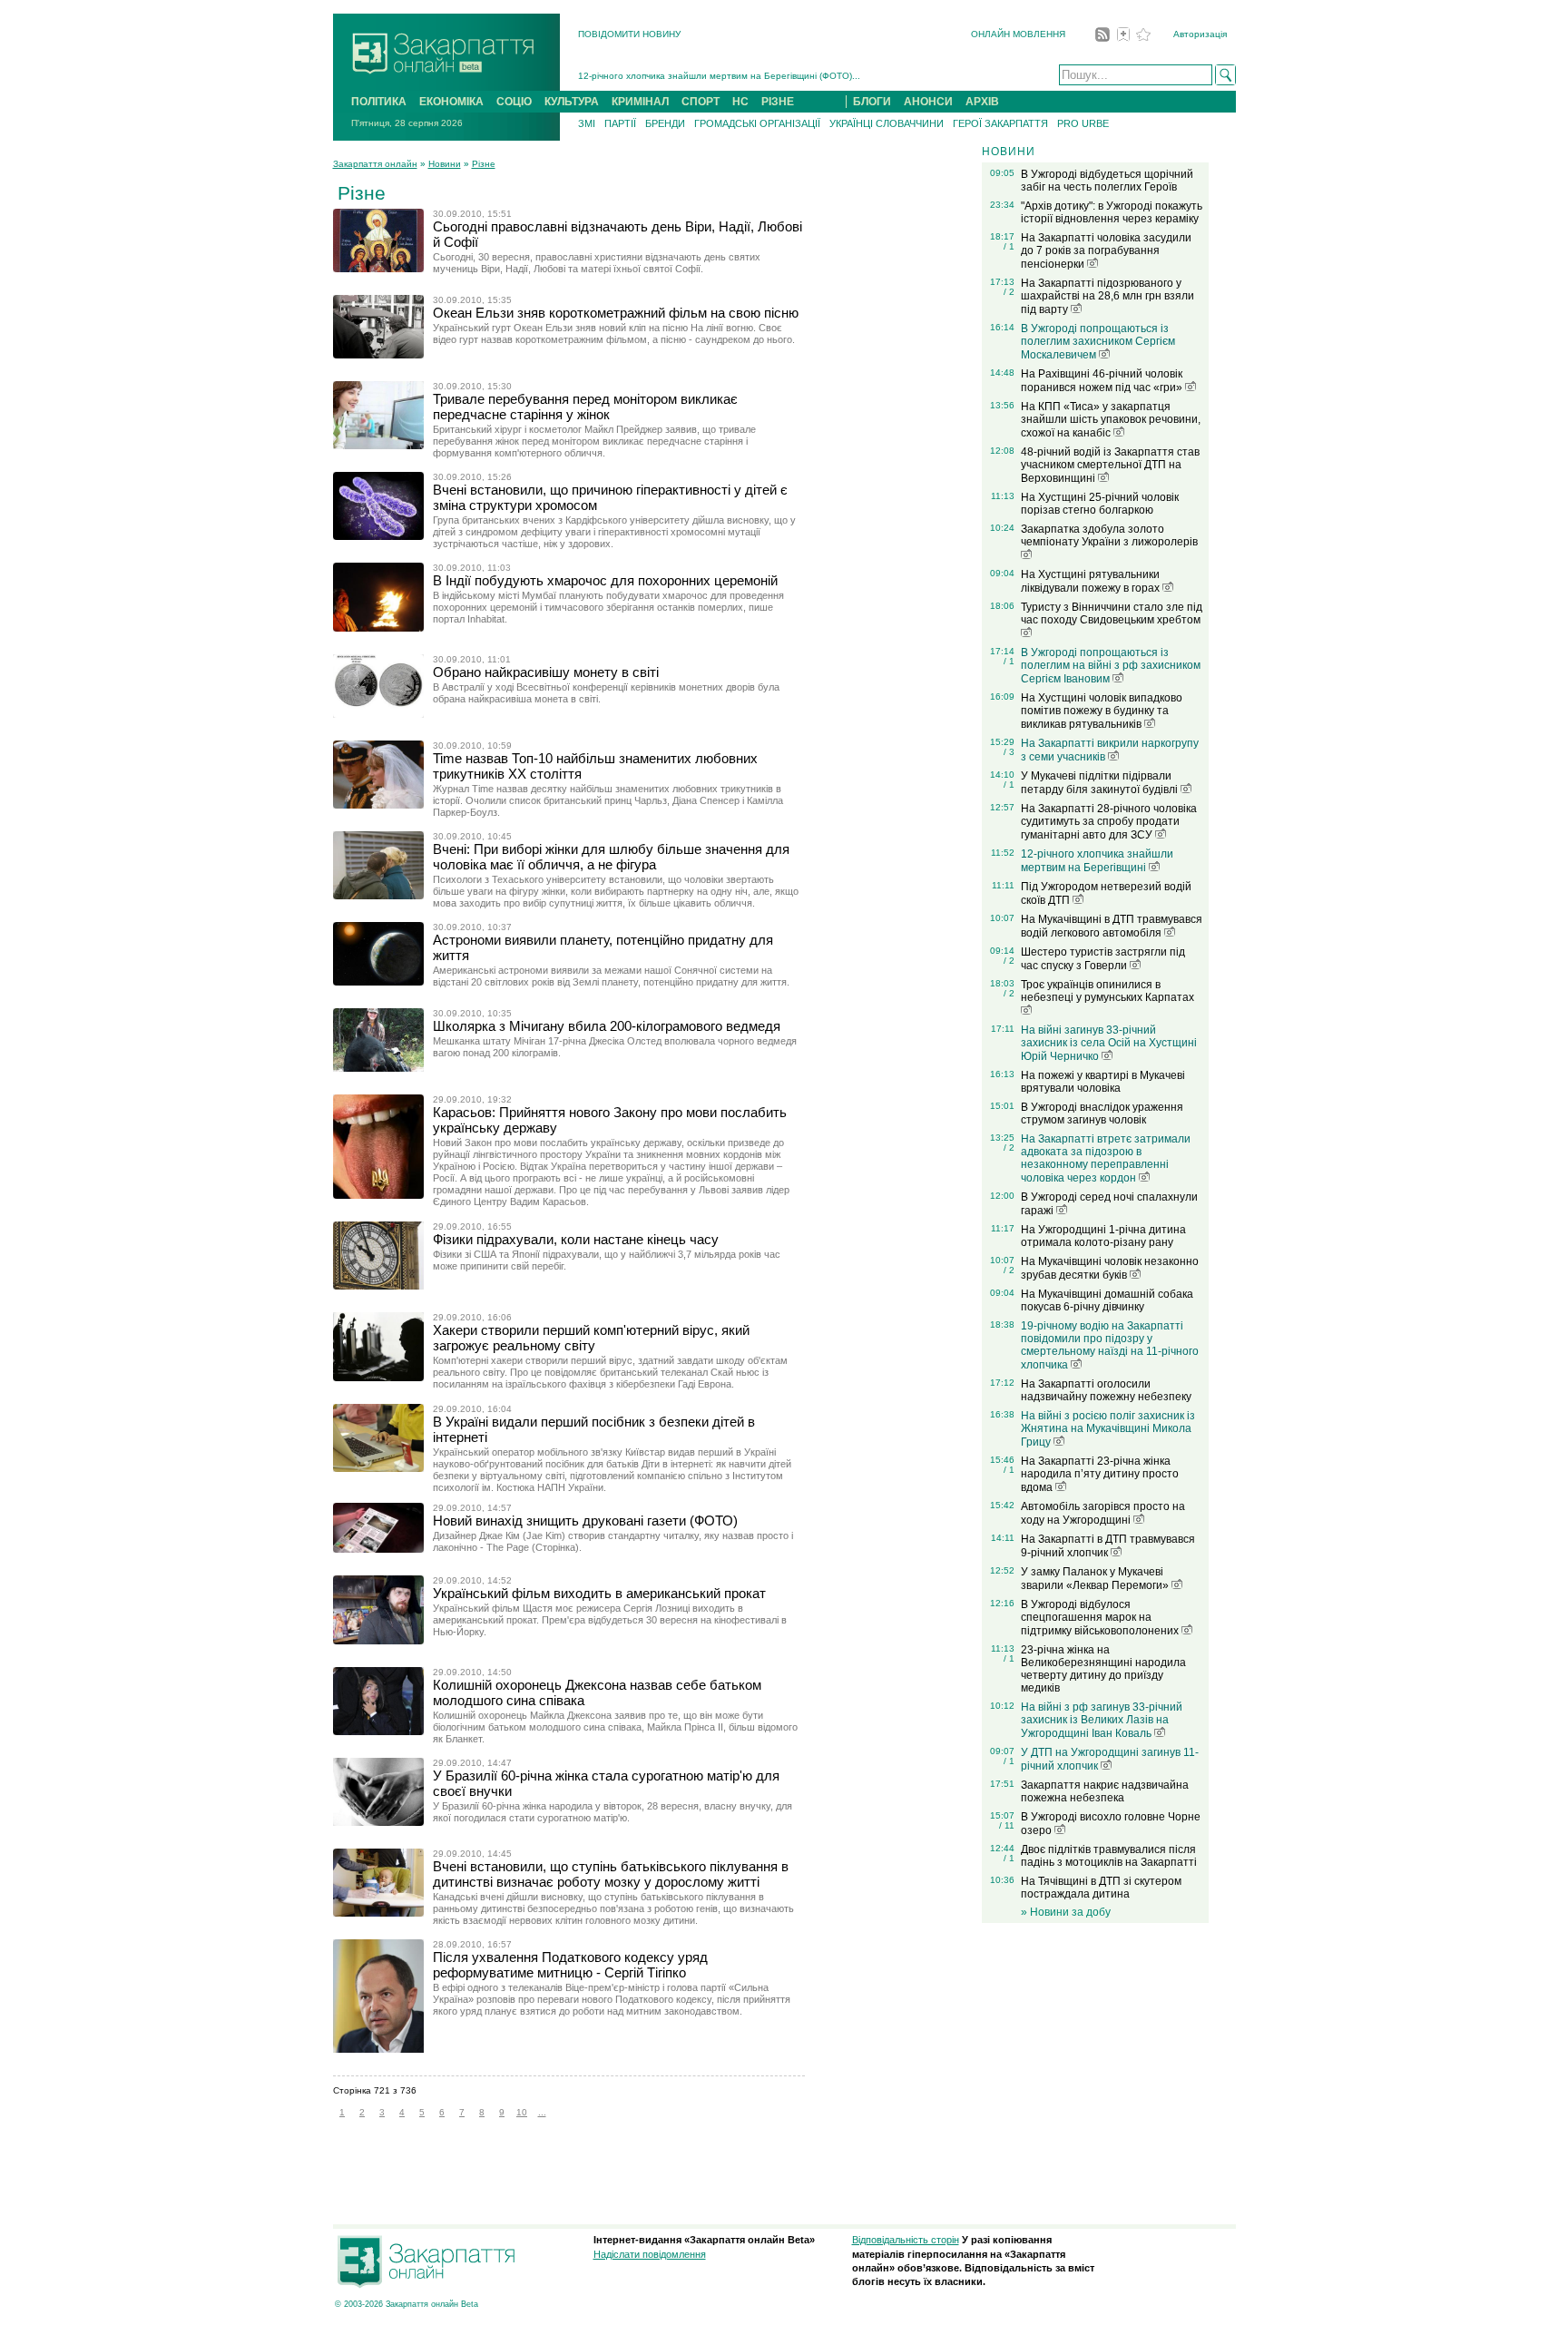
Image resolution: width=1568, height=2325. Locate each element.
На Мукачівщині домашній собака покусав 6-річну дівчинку (1107, 1300)
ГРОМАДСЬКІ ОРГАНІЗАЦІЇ (757, 123)
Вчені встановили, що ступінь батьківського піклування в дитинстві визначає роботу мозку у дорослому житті (611, 1874)
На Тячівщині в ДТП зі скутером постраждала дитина (1101, 1888)
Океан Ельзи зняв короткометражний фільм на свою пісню (616, 313)
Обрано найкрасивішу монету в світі (546, 672)
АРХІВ (982, 102)
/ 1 (1009, 246)
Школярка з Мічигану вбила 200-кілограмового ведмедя (607, 1026)
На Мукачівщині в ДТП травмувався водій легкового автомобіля (1112, 926)
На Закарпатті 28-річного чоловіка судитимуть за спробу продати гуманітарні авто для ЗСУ (1109, 822)
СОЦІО (514, 102)
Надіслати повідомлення (650, 2254)
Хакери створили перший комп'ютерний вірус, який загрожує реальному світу (591, 1338)
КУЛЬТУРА (572, 102)
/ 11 (1007, 1825)
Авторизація (1200, 34)
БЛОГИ (872, 102)
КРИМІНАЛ (640, 102)
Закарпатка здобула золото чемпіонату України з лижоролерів (1109, 535)
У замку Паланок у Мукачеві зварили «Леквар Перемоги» (1096, 1579)
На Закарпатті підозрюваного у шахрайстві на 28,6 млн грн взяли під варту (1107, 296)
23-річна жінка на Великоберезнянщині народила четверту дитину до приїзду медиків (1103, 1669)
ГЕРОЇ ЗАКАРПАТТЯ (1000, 123)
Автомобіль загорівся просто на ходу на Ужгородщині (1103, 1513)
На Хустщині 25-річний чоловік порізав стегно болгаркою (1100, 504)
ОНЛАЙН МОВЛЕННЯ (1018, 34)
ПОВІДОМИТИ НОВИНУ (629, 34)
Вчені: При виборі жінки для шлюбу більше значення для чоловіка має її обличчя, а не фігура (611, 857)
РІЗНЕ (778, 102)
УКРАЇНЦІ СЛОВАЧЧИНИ (887, 123)
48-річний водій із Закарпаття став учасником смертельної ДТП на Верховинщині (1110, 465)
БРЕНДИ (665, 123)
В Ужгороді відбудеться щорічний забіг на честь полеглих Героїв (1107, 181)
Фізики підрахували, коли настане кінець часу (576, 1239)
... (542, 2112)
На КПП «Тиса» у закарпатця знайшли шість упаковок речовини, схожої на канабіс (1111, 420)
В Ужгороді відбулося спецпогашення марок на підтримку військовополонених (1101, 1618)
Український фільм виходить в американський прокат (599, 1593)
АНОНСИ (928, 102)
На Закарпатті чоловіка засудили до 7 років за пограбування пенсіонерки (1106, 251)
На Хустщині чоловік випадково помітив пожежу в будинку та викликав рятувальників (1102, 711)
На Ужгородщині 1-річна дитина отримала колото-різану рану (1103, 1236)
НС (740, 102)
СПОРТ (701, 102)
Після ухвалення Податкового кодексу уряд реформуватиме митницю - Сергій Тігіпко (570, 1965)
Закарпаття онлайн (375, 164)
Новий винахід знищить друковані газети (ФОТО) (585, 1521)
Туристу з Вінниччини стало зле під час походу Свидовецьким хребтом (1112, 613)
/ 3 (1009, 752)
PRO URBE (1083, 123)
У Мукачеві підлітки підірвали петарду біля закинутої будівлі (1101, 783)
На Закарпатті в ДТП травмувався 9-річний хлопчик (1108, 1546)
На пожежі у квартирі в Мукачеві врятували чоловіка (1103, 1082)
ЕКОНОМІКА (451, 102)
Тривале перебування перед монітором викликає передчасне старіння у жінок (585, 407)
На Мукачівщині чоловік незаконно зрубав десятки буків (1110, 1268)
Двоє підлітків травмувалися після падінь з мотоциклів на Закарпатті (1109, 1856)
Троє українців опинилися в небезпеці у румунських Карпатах (1107, 991)
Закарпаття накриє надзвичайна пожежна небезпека (1105, 1791)
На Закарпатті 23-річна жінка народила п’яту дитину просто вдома (1100, 1474)
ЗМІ (587, 123)
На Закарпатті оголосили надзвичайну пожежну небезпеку (1106, 1390)
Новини (445, 164)
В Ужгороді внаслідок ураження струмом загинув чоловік (1102, 1113)
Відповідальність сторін (906, 2240)
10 (522, 2112)
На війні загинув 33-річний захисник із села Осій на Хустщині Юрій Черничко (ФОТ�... (767, 79)
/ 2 (1009, 292)
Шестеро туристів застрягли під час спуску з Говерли (1103, 959)
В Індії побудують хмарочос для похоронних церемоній (605, 580)
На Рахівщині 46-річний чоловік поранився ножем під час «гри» (1103, 381)
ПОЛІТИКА (379, 102)
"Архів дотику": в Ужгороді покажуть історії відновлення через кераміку (1112, 212)
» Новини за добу (1066, 1912)
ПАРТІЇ (620, 123)
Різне (484, 164)
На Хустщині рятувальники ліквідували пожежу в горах (1092, 581)
